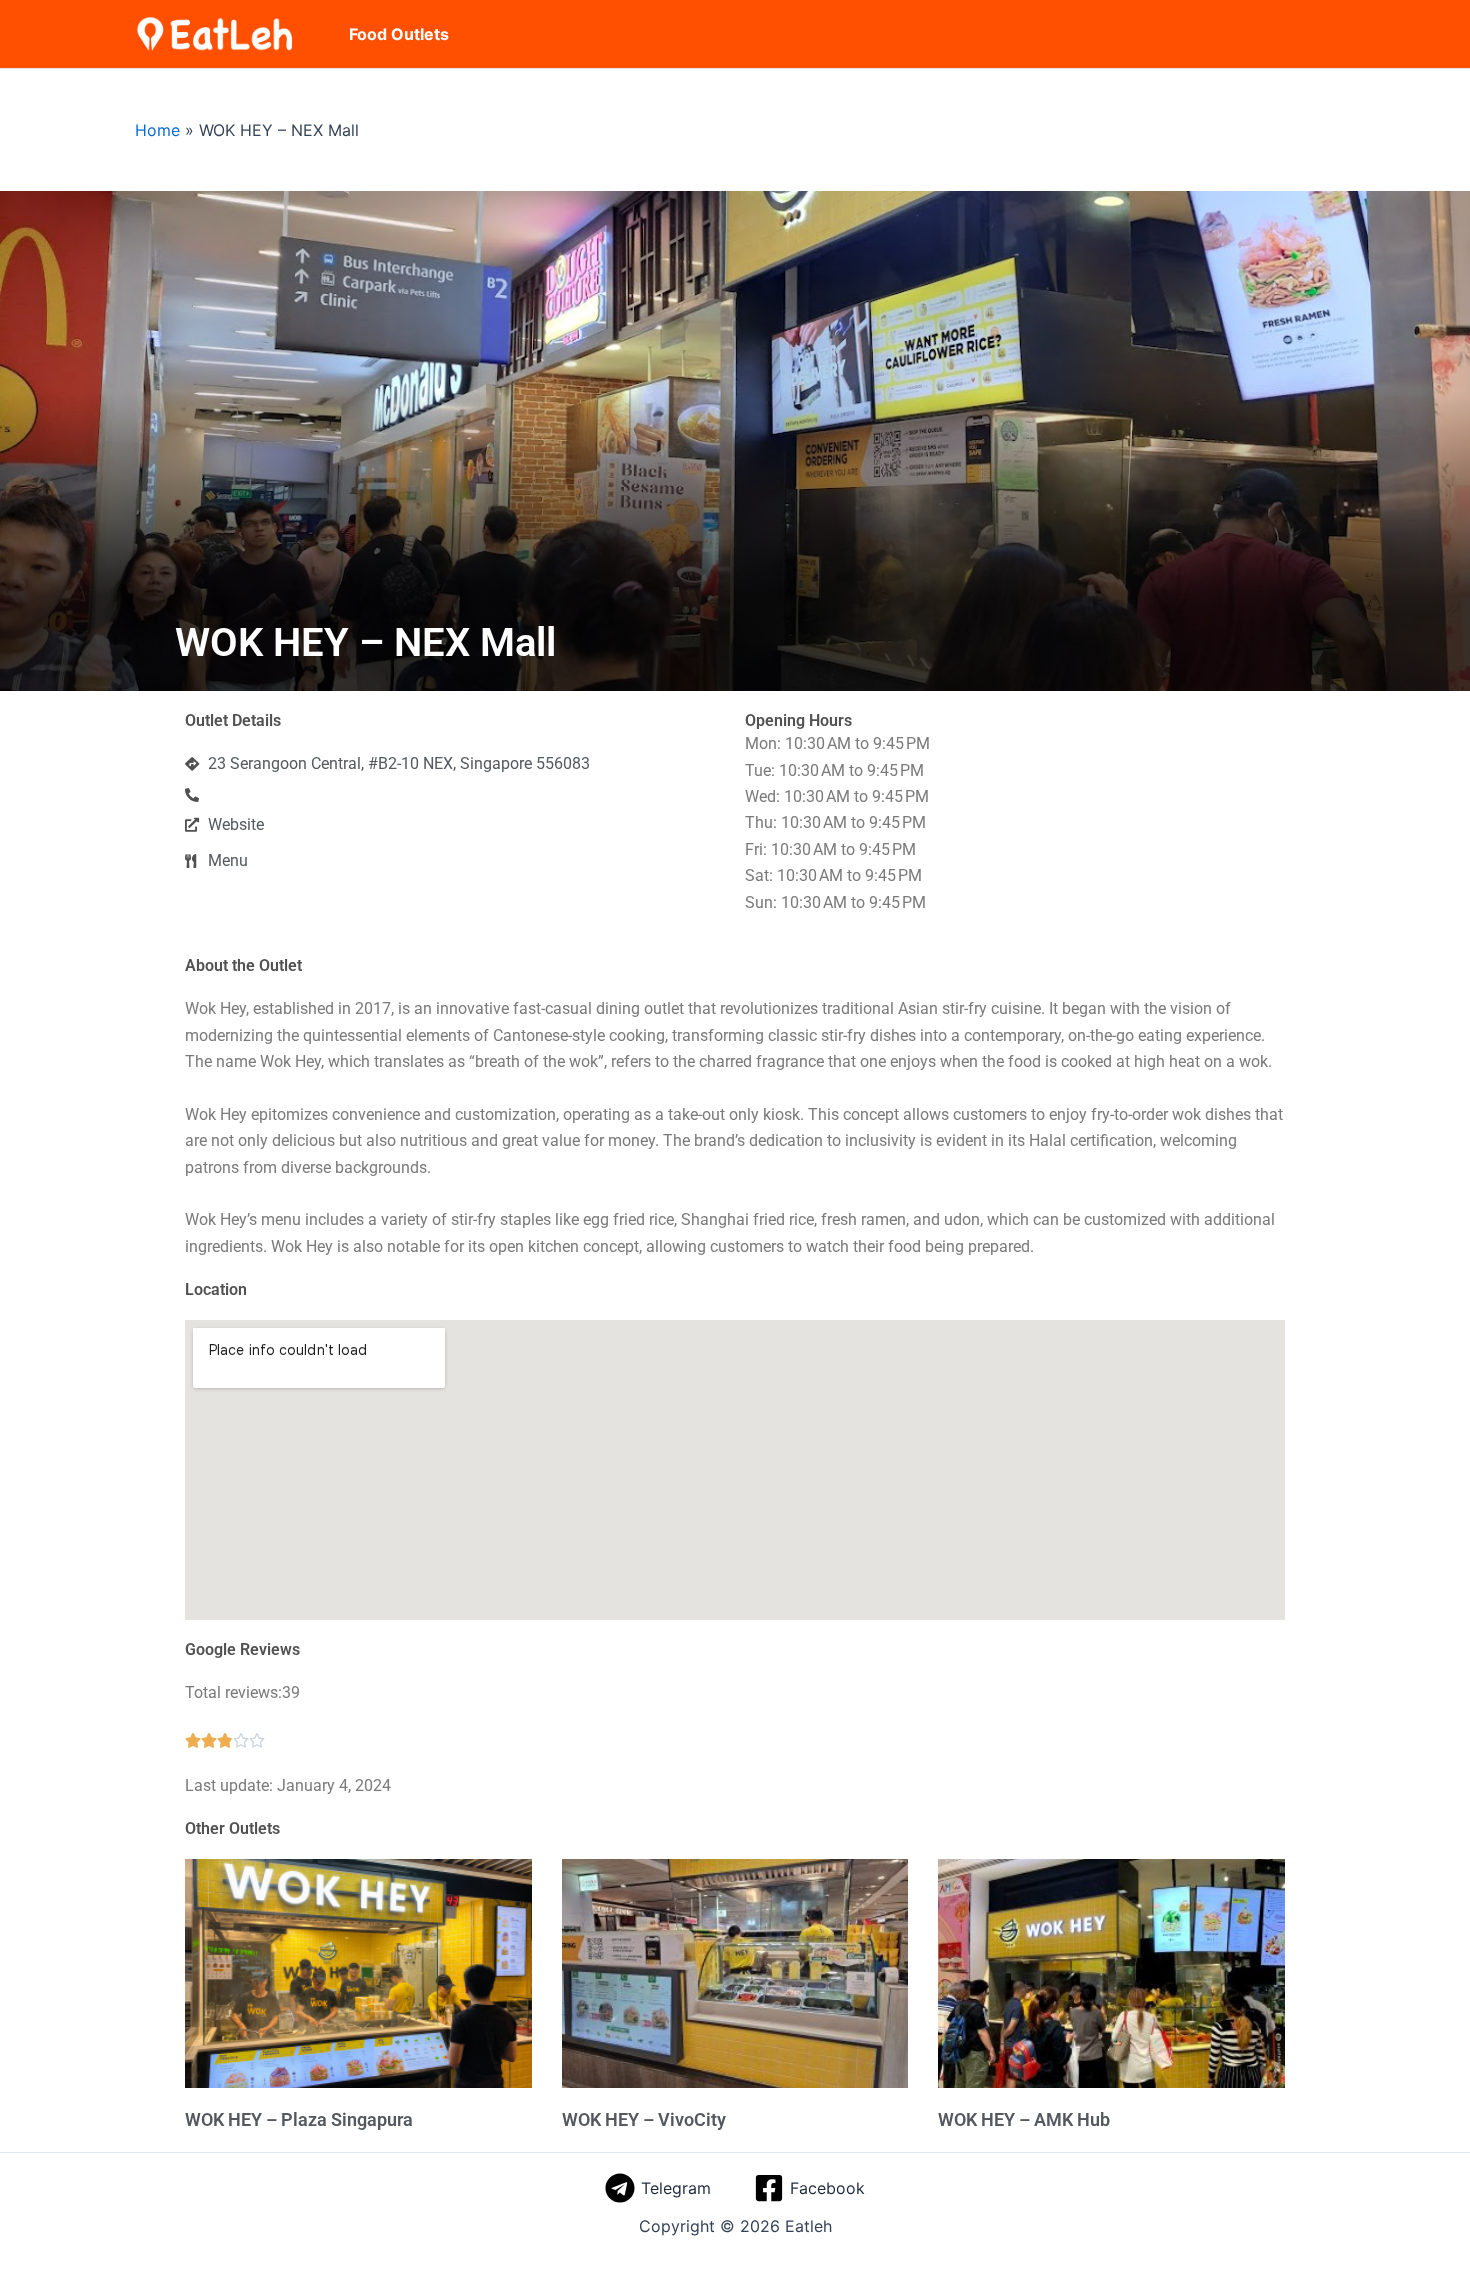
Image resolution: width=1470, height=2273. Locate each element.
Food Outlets (399, 34)
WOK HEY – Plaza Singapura (299, 2119)
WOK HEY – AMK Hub (1024, 2119)
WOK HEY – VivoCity (644, 2119)
